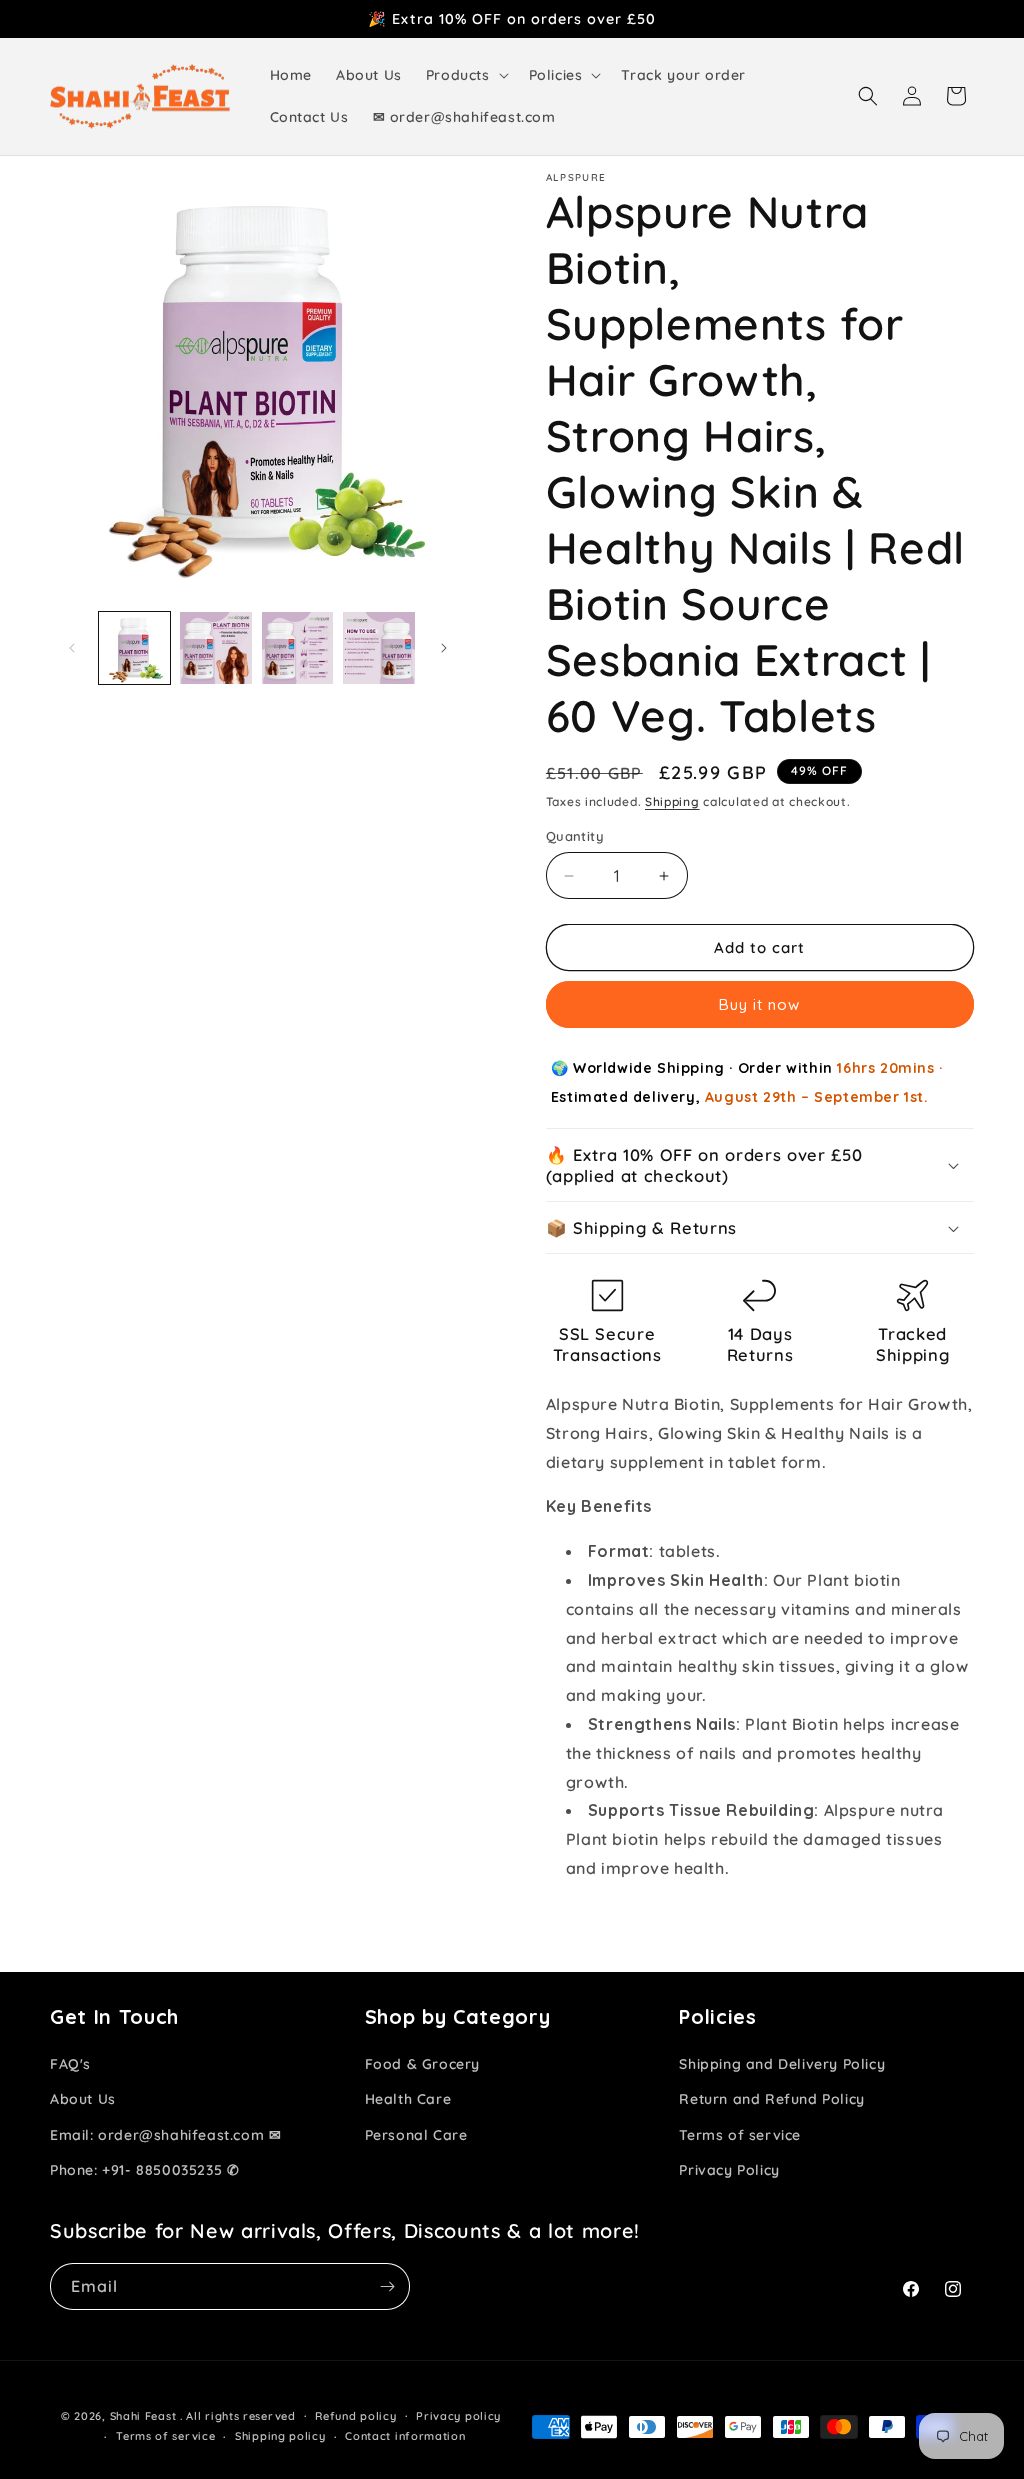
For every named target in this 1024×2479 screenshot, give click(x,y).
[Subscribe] (387, 2286)
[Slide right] (444, 648)
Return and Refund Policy (771, 2099)
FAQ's (70, 2064)
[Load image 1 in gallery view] (134, 647)
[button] (465, 75)
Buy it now (759, 1004)
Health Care (408, 2099)
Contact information (405, 2436)
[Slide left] (72, 648)
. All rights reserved (238, 2416)
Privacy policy (458, 2416)
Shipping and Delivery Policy (782, 2064)
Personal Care (416, 2135)
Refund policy (355, 2416)
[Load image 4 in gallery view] (378, 647)
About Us (83, 2099)
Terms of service (740, 2135)
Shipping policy (280, 2436)
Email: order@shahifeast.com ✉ (165, 2135)
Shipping (672, 801)
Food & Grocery (422, 2064)
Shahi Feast (143, 2416)
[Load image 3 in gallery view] (297, 647)
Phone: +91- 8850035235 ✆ (144, 2170)
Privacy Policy (729, 2170)
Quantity (575, 836)
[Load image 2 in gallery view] (215, 647)
